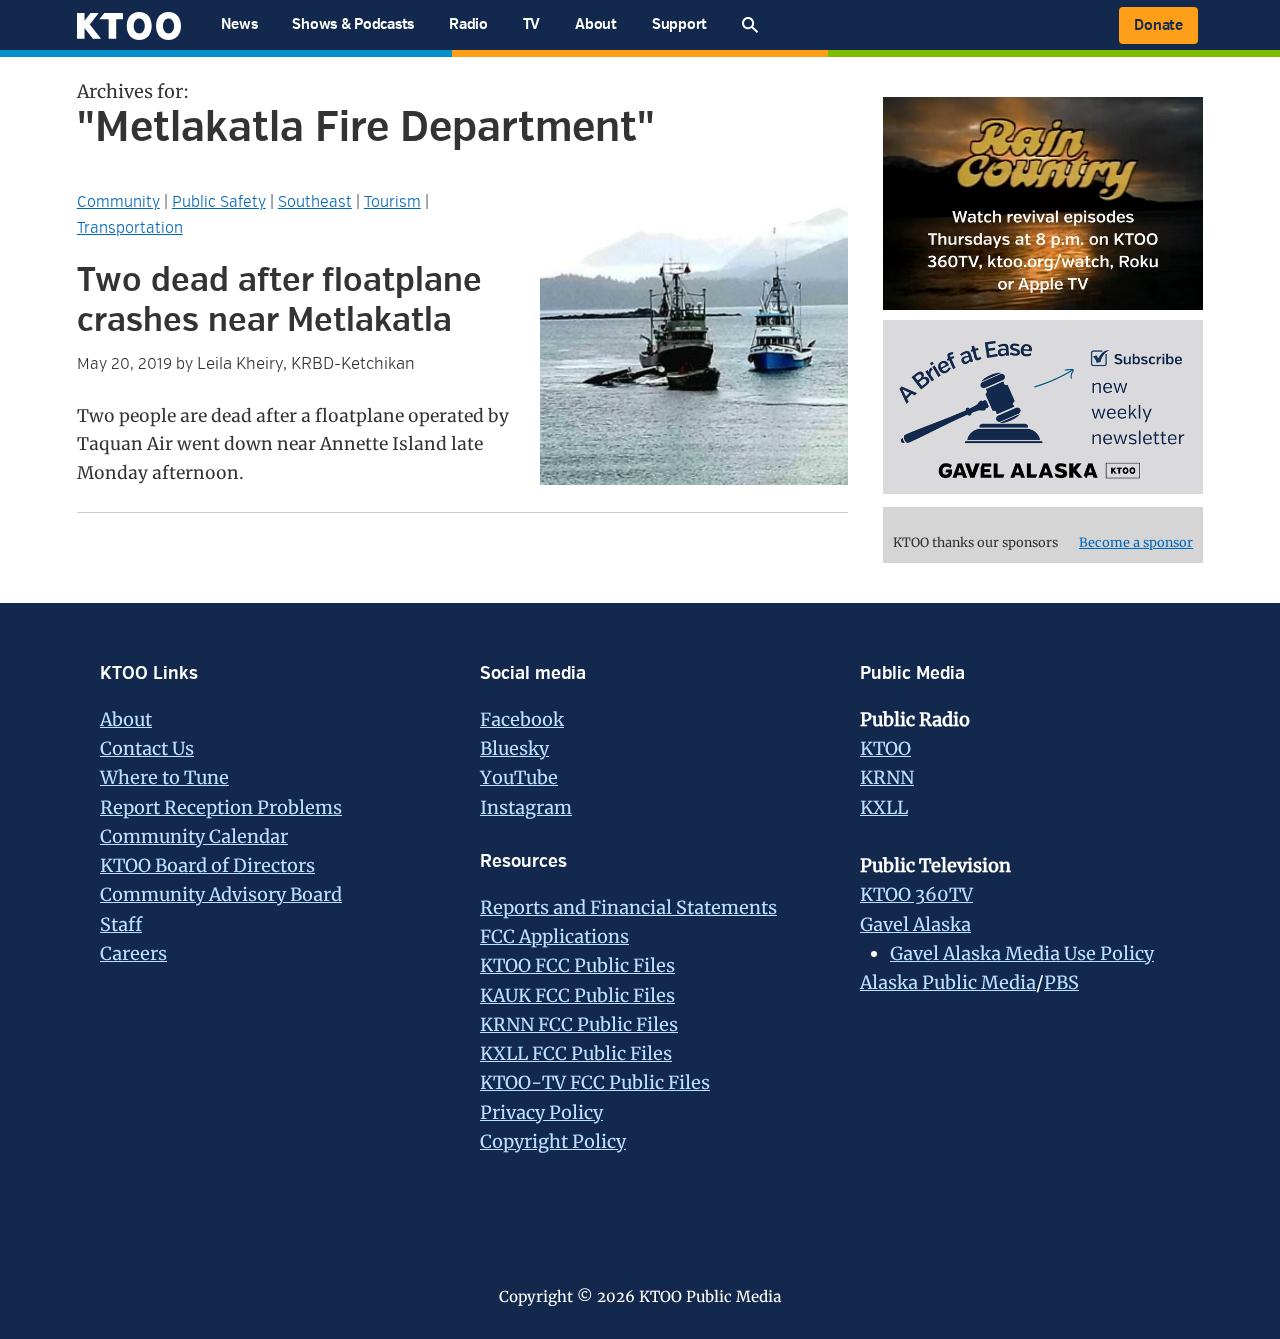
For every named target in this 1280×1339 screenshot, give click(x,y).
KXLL (884, 807)
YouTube (519, 777)
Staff (121, 924)
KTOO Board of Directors (207, 865)
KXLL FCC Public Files (576, 1053)
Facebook (522, 719)
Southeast (315, 202)
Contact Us (147, 748)
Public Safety (219, 202)
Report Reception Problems (221, 807)
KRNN (887, 777)
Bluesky (514, 748)
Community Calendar (194, 836)
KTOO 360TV (916, 894)
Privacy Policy (541, 1112)
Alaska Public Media (948, 982)
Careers (133, 953)
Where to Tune (164, 777)
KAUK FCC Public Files (577, 995)
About (126, 719)
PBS (1061, 982)
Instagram (526, 807)
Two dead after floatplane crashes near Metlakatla (279, 300)
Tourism (392, 202)
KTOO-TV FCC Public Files (595, 1082)
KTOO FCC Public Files (577, 965)
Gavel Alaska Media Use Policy (1022, 953)
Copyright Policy (553, 1141)
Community (118, 202)
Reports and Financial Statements (628, 907)
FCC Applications (554, 936)
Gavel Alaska (915, 924)
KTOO (885, 748)
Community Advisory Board (221, 894)
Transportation (130, 228)
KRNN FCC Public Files (579, 1024)
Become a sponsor (1136, 542)
